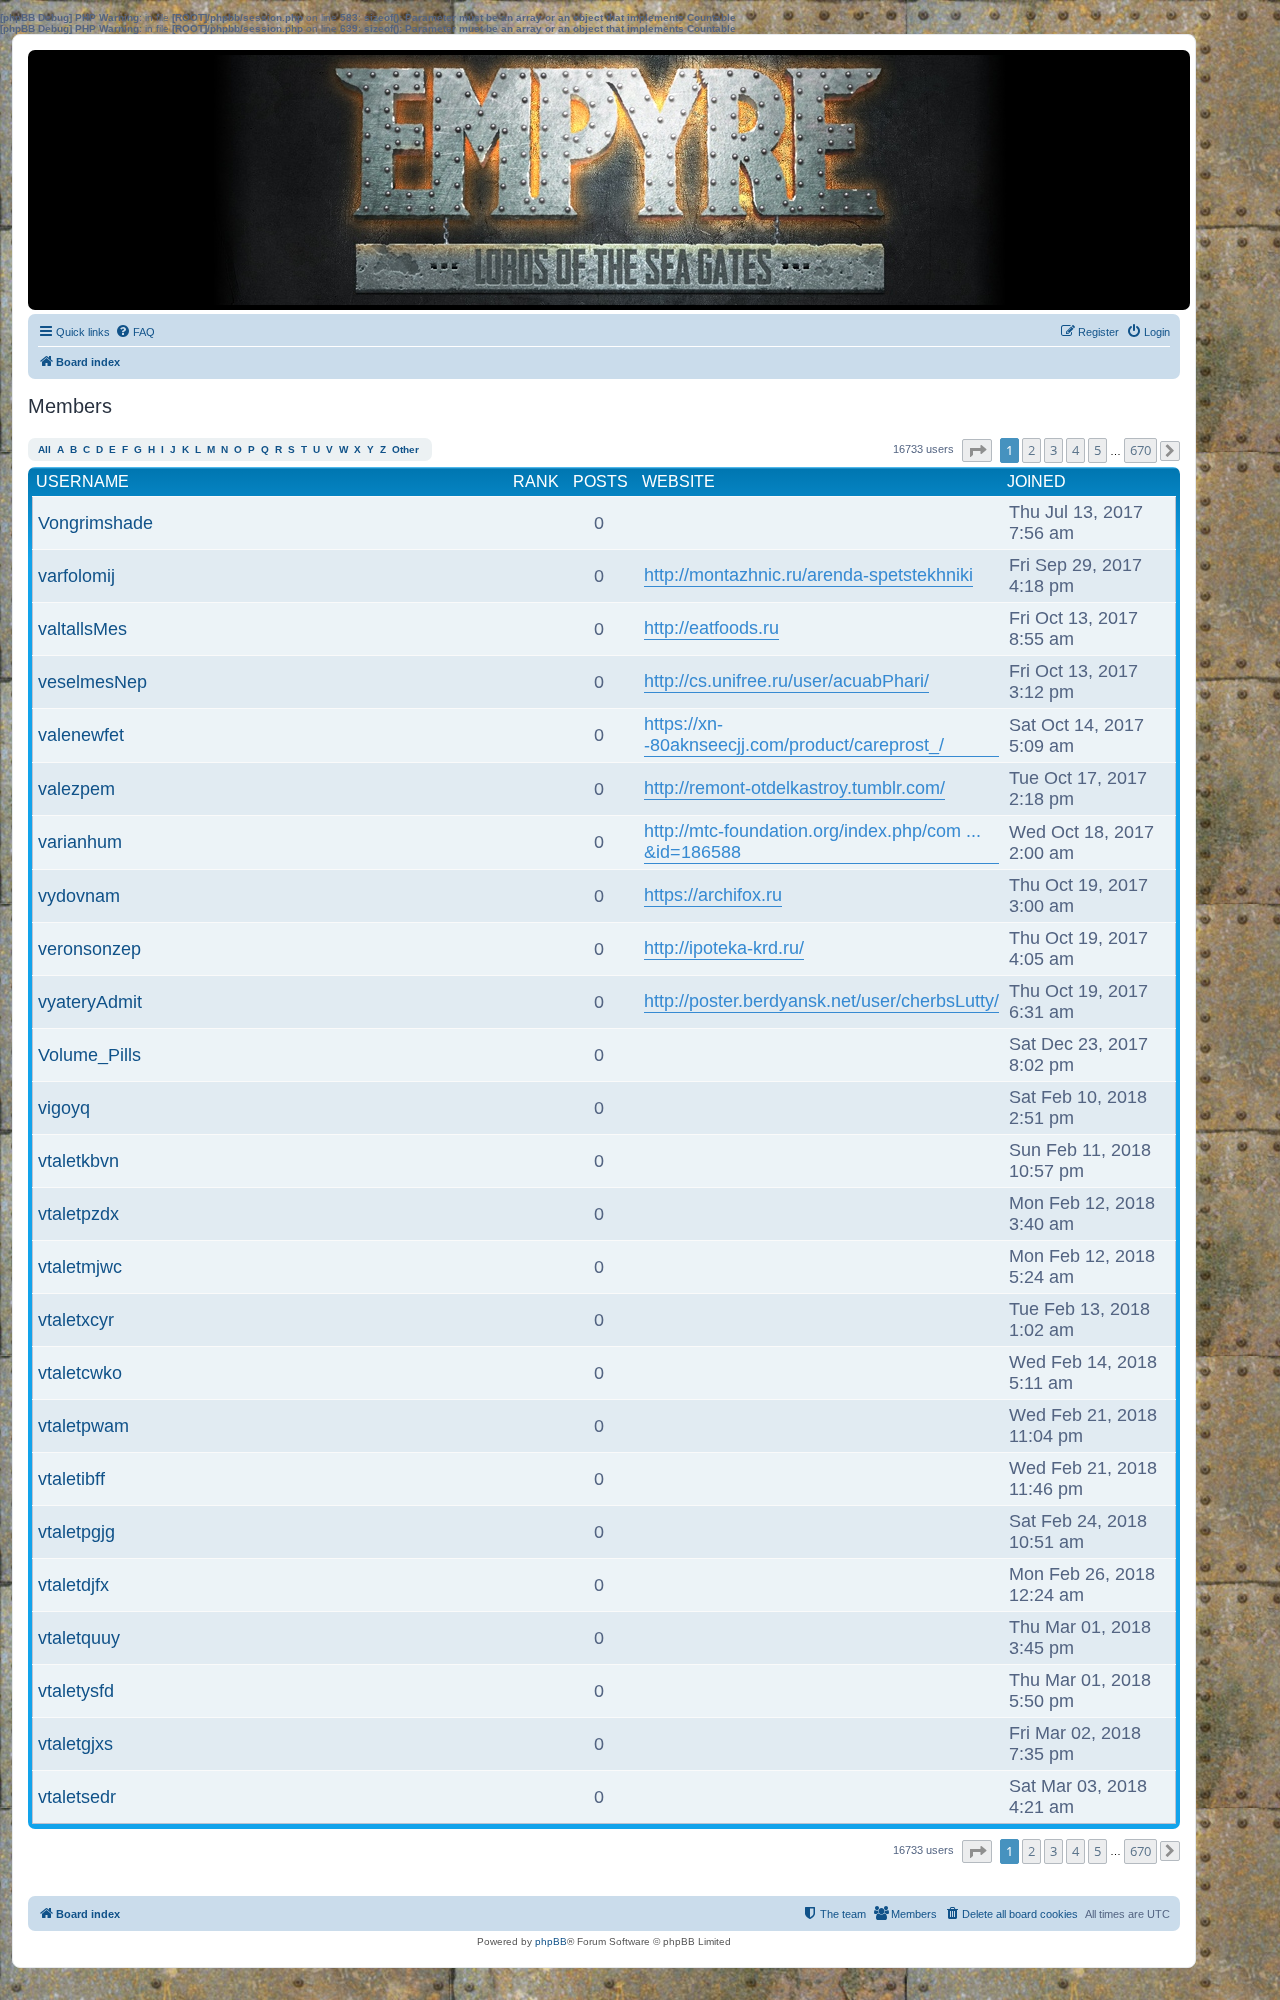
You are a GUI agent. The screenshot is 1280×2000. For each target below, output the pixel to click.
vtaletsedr (77, 1797)
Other (405, 449)
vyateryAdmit (90, 1002)
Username (82, 481)
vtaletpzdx (78, 1214)
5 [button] (1097, 450)
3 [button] (1053, 450)
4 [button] (1075, 450)
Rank (536, 481)
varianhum (80, 842)
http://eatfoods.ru (711, 628)
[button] (977, 450)
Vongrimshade (95, 523)
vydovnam (79, 896)
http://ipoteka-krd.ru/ (724, 948)
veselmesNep (92, 682)
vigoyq (64, 1108)
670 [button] (1140, 450)
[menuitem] (135, 332)
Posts (600, 481)
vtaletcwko (80, 1373)
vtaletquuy (79, 1638)
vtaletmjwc (80, 1267)
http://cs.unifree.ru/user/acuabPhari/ (786, 681)
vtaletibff (71, 1479)
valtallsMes (82, 629)
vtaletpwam (83, 1426)
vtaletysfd (76, 1691)
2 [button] (1031, 450)
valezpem (76, 789)
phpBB (551, 1941)
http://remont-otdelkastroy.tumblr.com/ (794, 788)
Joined (1036, 481)
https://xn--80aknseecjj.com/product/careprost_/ (794, 734)
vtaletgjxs (75, 1744)
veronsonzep (89, 949)
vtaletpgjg (76, 1532)
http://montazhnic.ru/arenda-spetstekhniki (808, 575)
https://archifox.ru (713, 895)
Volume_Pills (89, 1055)
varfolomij (76, 576)
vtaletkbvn (78, 1161)
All (44, 449)
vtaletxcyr (76, 1320)
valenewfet (81, 735)
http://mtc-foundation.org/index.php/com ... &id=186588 (812, 841)
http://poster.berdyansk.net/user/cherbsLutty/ (821, 1001)
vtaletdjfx (73, 1585)
